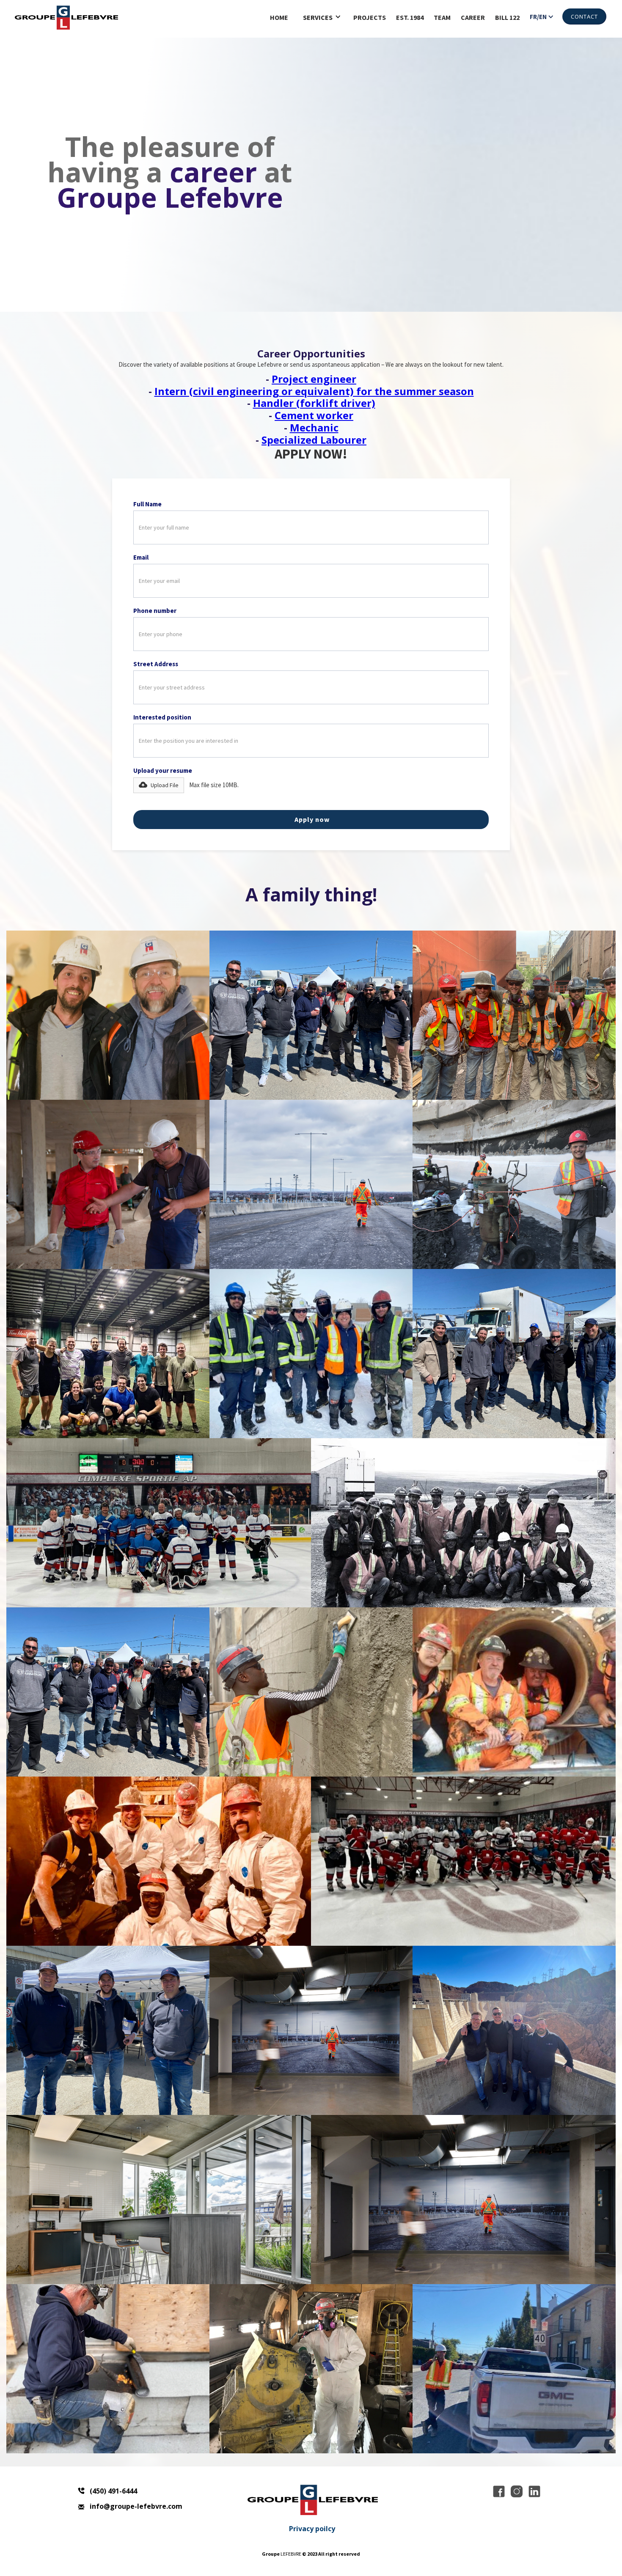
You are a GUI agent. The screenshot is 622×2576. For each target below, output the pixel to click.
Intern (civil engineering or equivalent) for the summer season (314, 391)
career (213, 172)
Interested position (162, 717)
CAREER (473, 17)
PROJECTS (370, 17)
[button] (322, 18)
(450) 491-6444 (113, 2491)
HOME (279, 17)
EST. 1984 (410, 17)
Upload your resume (163, 770)
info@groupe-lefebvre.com (136, 2506)
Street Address (156, 664)
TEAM (442, 17)
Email (141, 557)
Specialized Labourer (314, 440)
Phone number (155, 611)
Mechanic (314, 427)
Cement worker (314, 415)
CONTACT (584, 16)
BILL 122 (507, 17)
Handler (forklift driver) (314, 403)
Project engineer (314, 379)
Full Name (147, 504)
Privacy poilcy (312, 2529)
